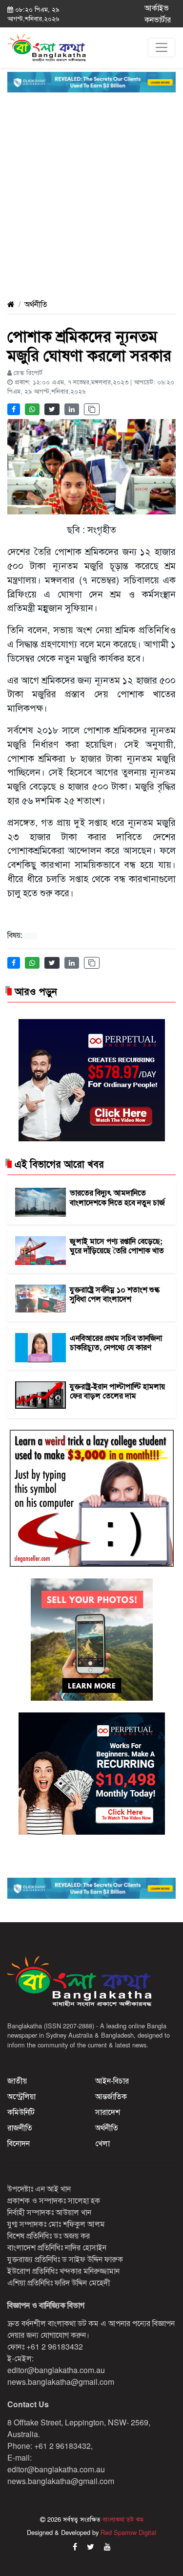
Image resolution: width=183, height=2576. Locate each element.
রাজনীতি (20, 2127)
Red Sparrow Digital (128, 2532)
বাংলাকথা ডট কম (122, 2519)
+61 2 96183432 (55, 2346)
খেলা (102, 2143)
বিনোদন (19, 2143)
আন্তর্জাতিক (111, 2096)
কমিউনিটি (21, 2112)
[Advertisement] (91, 188)
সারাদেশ (108, 2112)
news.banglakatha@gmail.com (61, 2382)
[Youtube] (107, 2546)
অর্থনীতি (36, 304)
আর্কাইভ (157, 8)
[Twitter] (91, 2546)
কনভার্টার (158, 19)
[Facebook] (75, 2546)
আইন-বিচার (112, 2080)
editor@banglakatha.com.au (56, 2370)
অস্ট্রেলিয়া (21, 2096)
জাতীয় (17, 2080)
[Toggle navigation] (162, 47)
